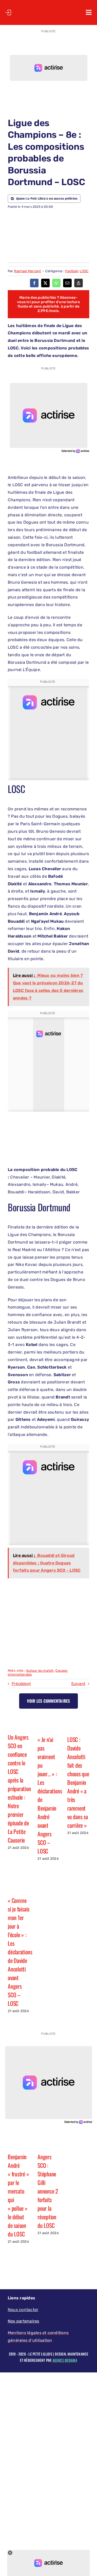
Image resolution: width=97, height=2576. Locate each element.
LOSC (84, 271)
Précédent (21, 1684)
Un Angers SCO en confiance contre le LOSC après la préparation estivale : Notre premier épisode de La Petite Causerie (19, 1788)
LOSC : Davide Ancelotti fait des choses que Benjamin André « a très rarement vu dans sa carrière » (78, 1782)
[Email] (67, 283)
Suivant (78, 1684)
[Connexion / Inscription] (8, 12)
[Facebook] (34, 283)
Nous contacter (23, 2310)
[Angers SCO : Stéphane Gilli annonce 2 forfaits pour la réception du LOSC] (48, 2141)
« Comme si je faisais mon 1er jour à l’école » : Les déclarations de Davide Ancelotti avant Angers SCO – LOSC (20, 1952)
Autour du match (40, 1671)
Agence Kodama (65, 2360)
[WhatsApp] (56, 283)
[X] (45, 283)
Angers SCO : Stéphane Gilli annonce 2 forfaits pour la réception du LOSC (48, 2191)
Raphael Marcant (28, 271)
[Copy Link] (79, 283)
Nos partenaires (24, 2321)
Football (72, 271)
